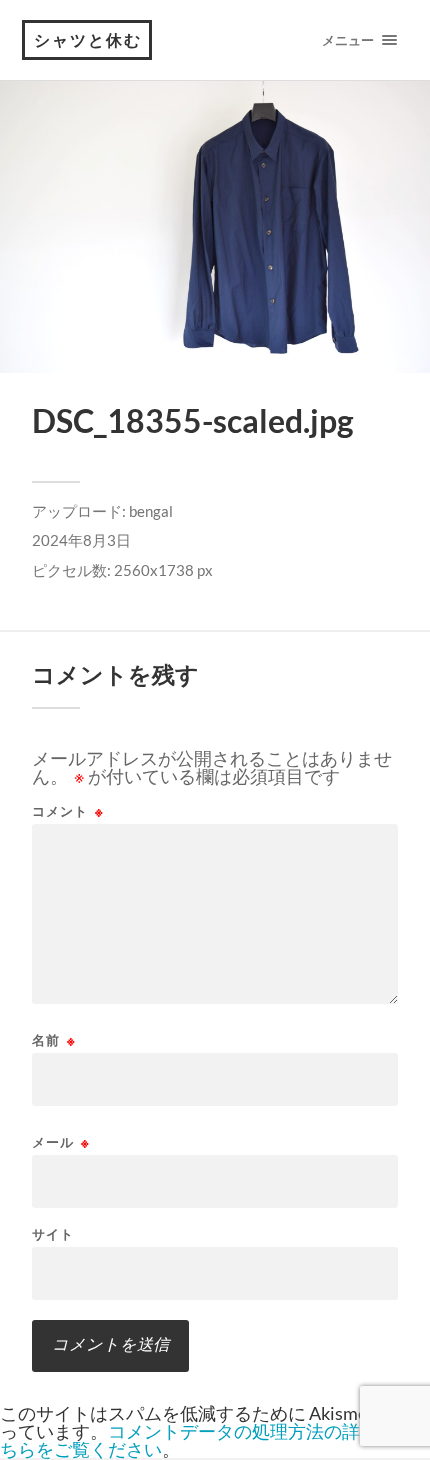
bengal (151, 511)
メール (61, 1142)
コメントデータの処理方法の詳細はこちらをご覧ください (207, 1440)
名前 (54, 1040)
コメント (68, 811)
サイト (53, 1234)
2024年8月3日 (81, 540)
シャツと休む (88, 39)
